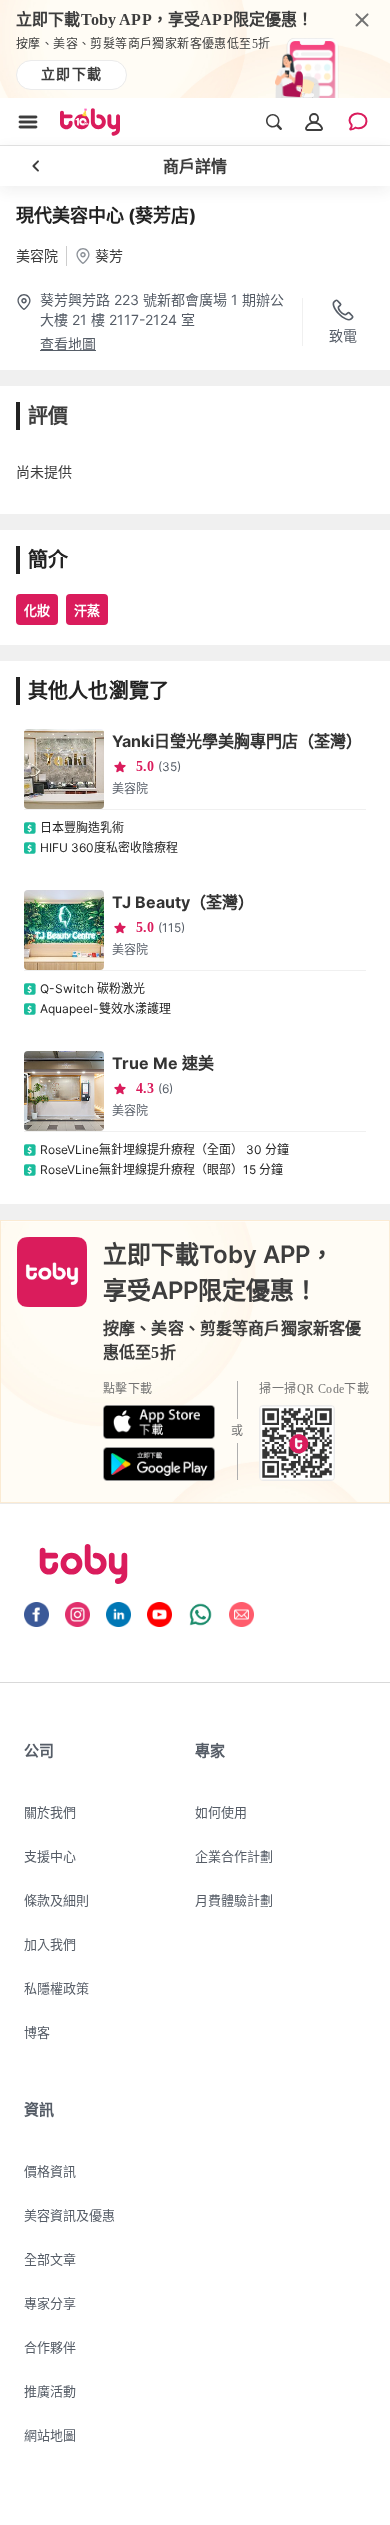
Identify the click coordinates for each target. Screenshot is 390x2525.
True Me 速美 (163, 1063)
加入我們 (50, 1944)
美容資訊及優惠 (69, 2215)
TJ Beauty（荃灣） (183, 902)
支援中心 (50, 1856)
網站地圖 (50, 2435)
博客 (37, 2032)
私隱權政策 (56, 1988)
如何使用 (221, 1812)
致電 (343, 335)
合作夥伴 (50, 2347)
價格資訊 (50, 2171)
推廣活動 (50, 2391)
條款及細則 (56, 1900)
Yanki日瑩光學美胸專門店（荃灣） (237, 741)
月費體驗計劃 (234, 1900)
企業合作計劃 (234, 1856)
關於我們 (50, 1812)
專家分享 (50, 2303)
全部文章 (50, 2259)
